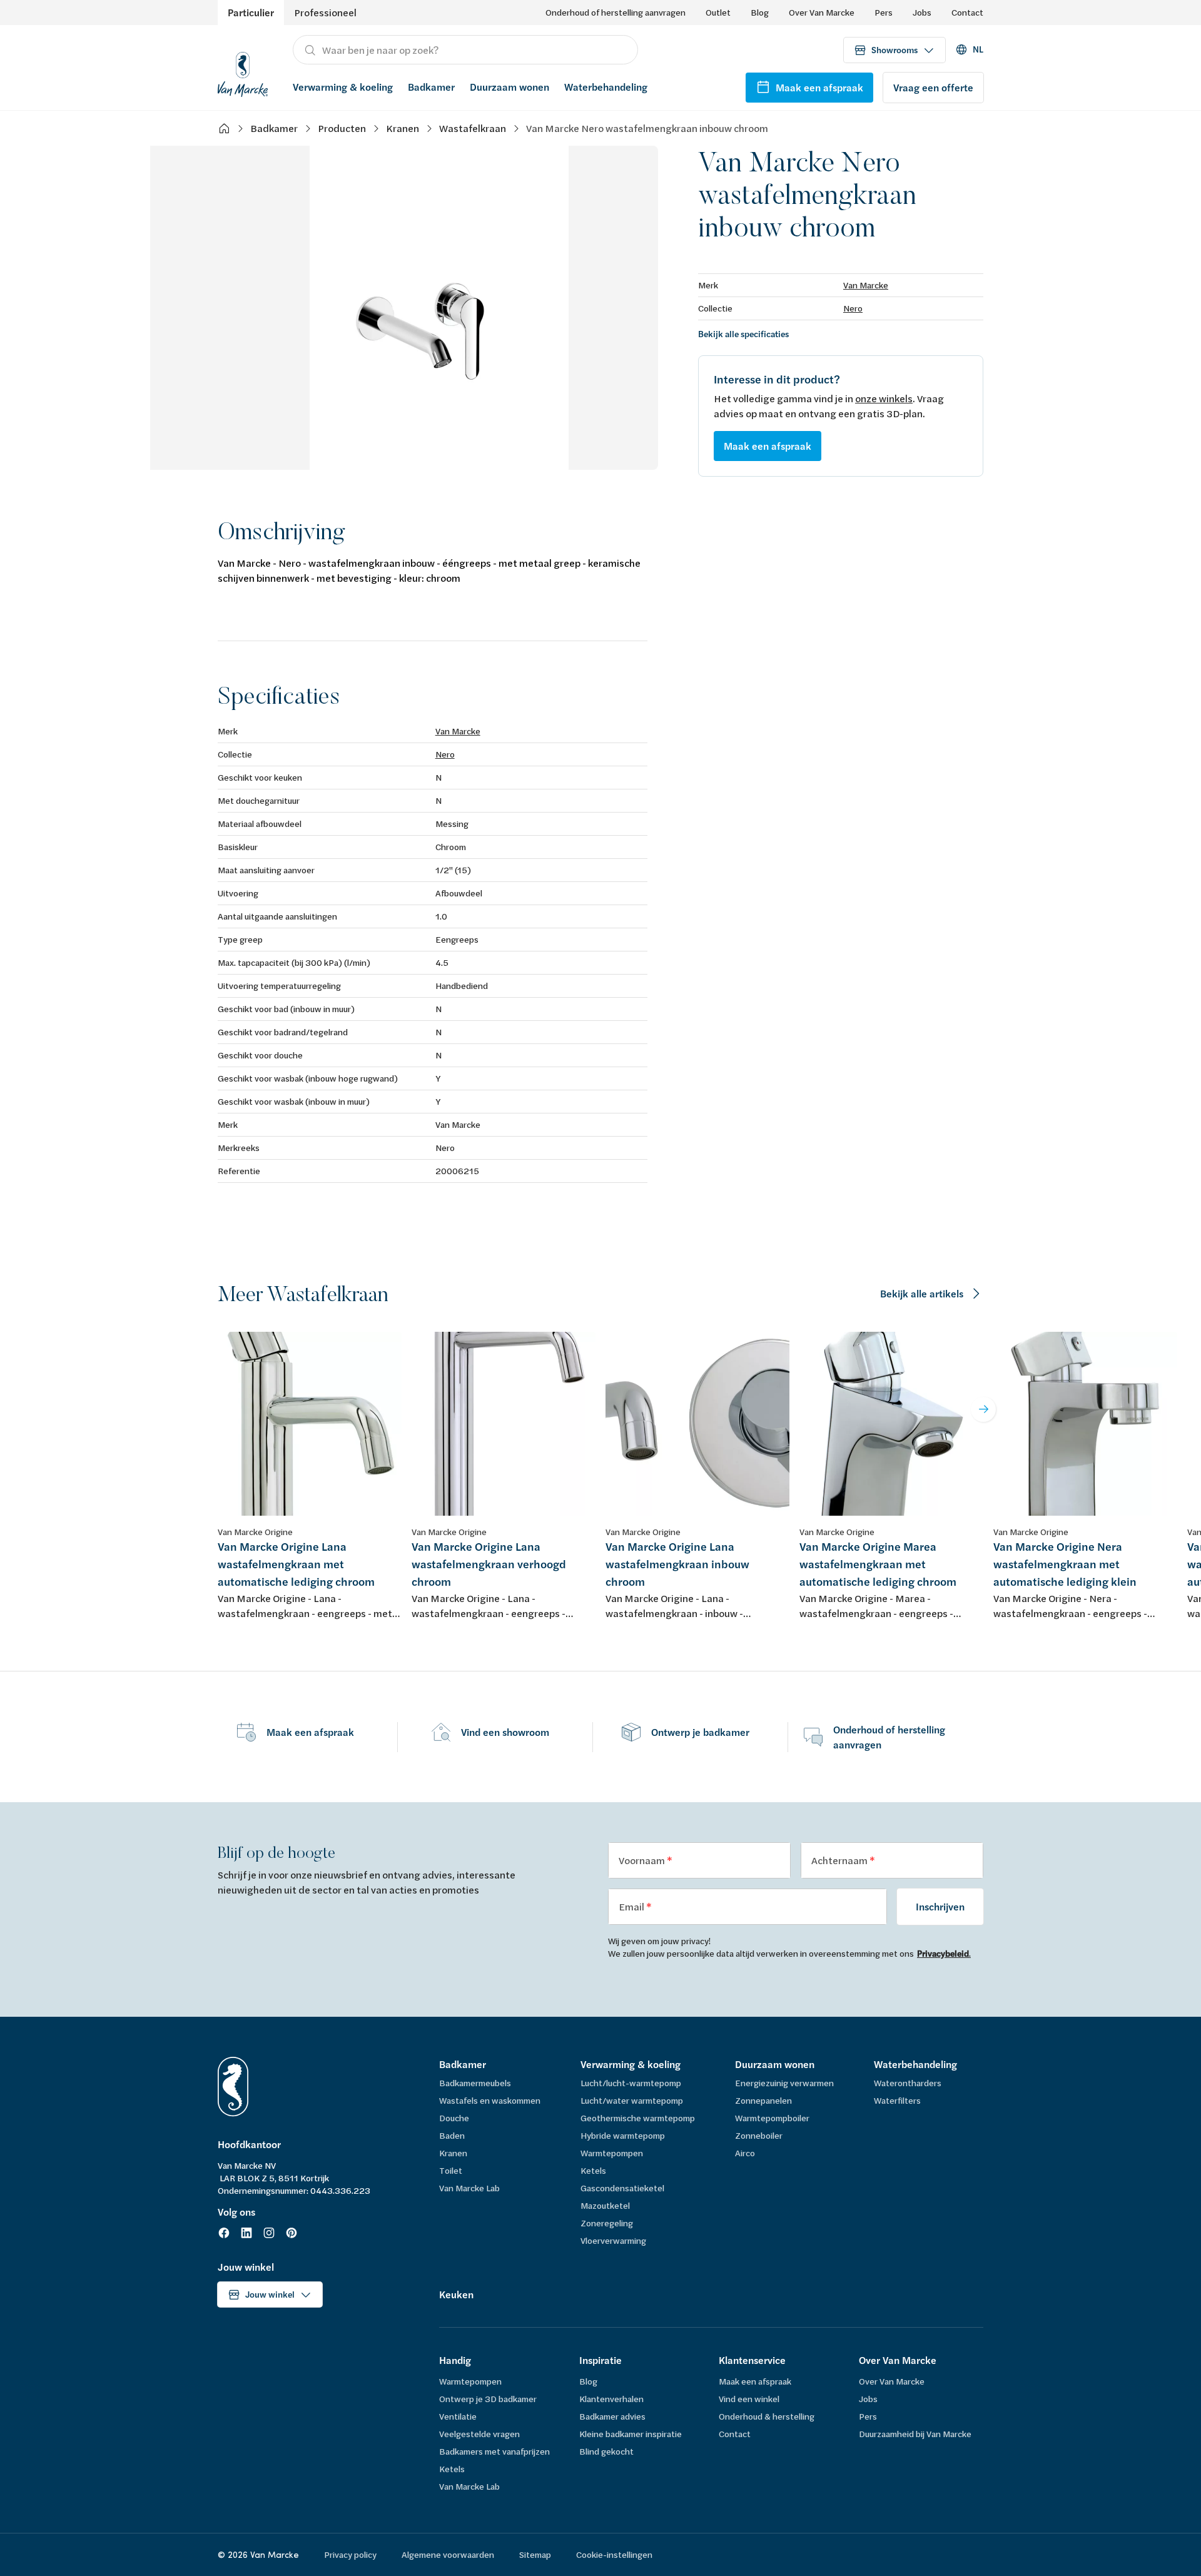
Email (632, 1906)
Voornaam (643, 1860)
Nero (853, 308)
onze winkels (884, 398)
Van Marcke (866, 285)
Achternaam (840, 1860)
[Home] (224, 128)
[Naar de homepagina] (243, 73)
